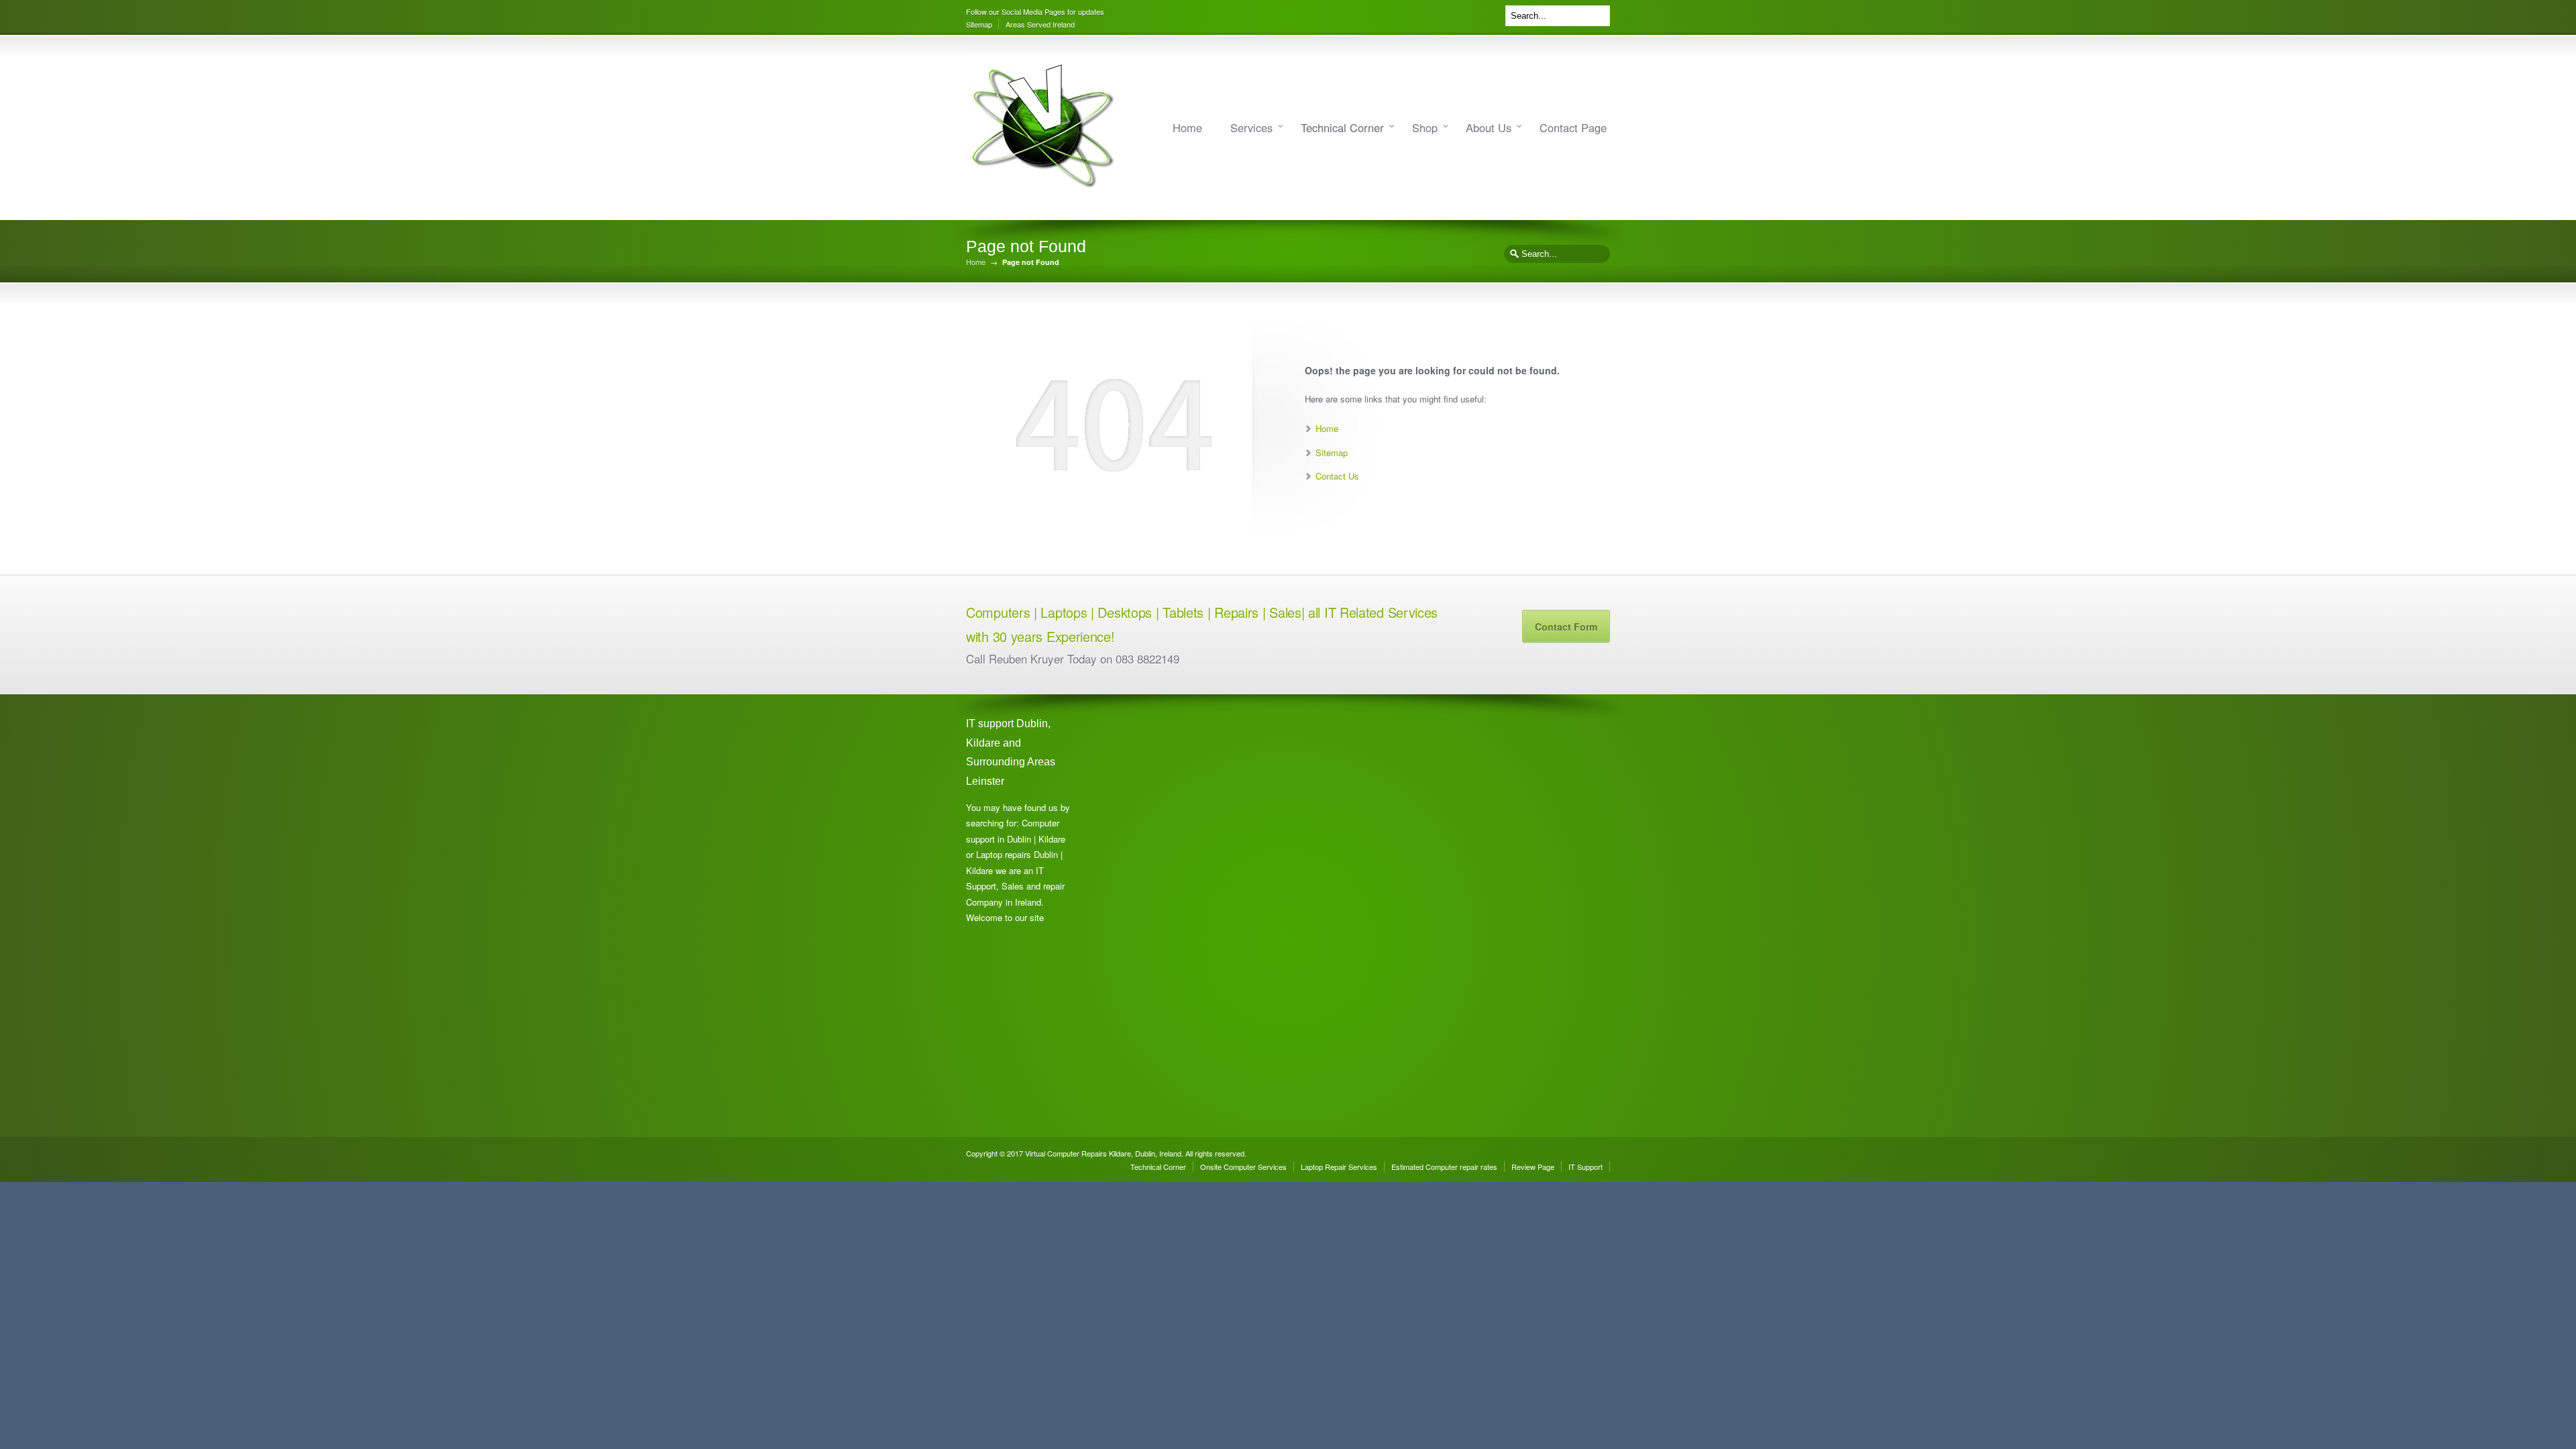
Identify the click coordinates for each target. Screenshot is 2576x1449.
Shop (1425, 127)
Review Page (1533, 1167)
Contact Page (1573, 127)
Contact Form (1566, 627)
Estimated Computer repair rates (1444, 1167)
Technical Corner (1342, 127)
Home (1187, 127)
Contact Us (1337, 476)
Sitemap (979, 24)
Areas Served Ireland (1040, 24)
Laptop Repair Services (1339, 1167)
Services (1251, 127)
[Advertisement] (1154, 916)
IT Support (1586, 1167)
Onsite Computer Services (1243, 1167)
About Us (1489, 127)
